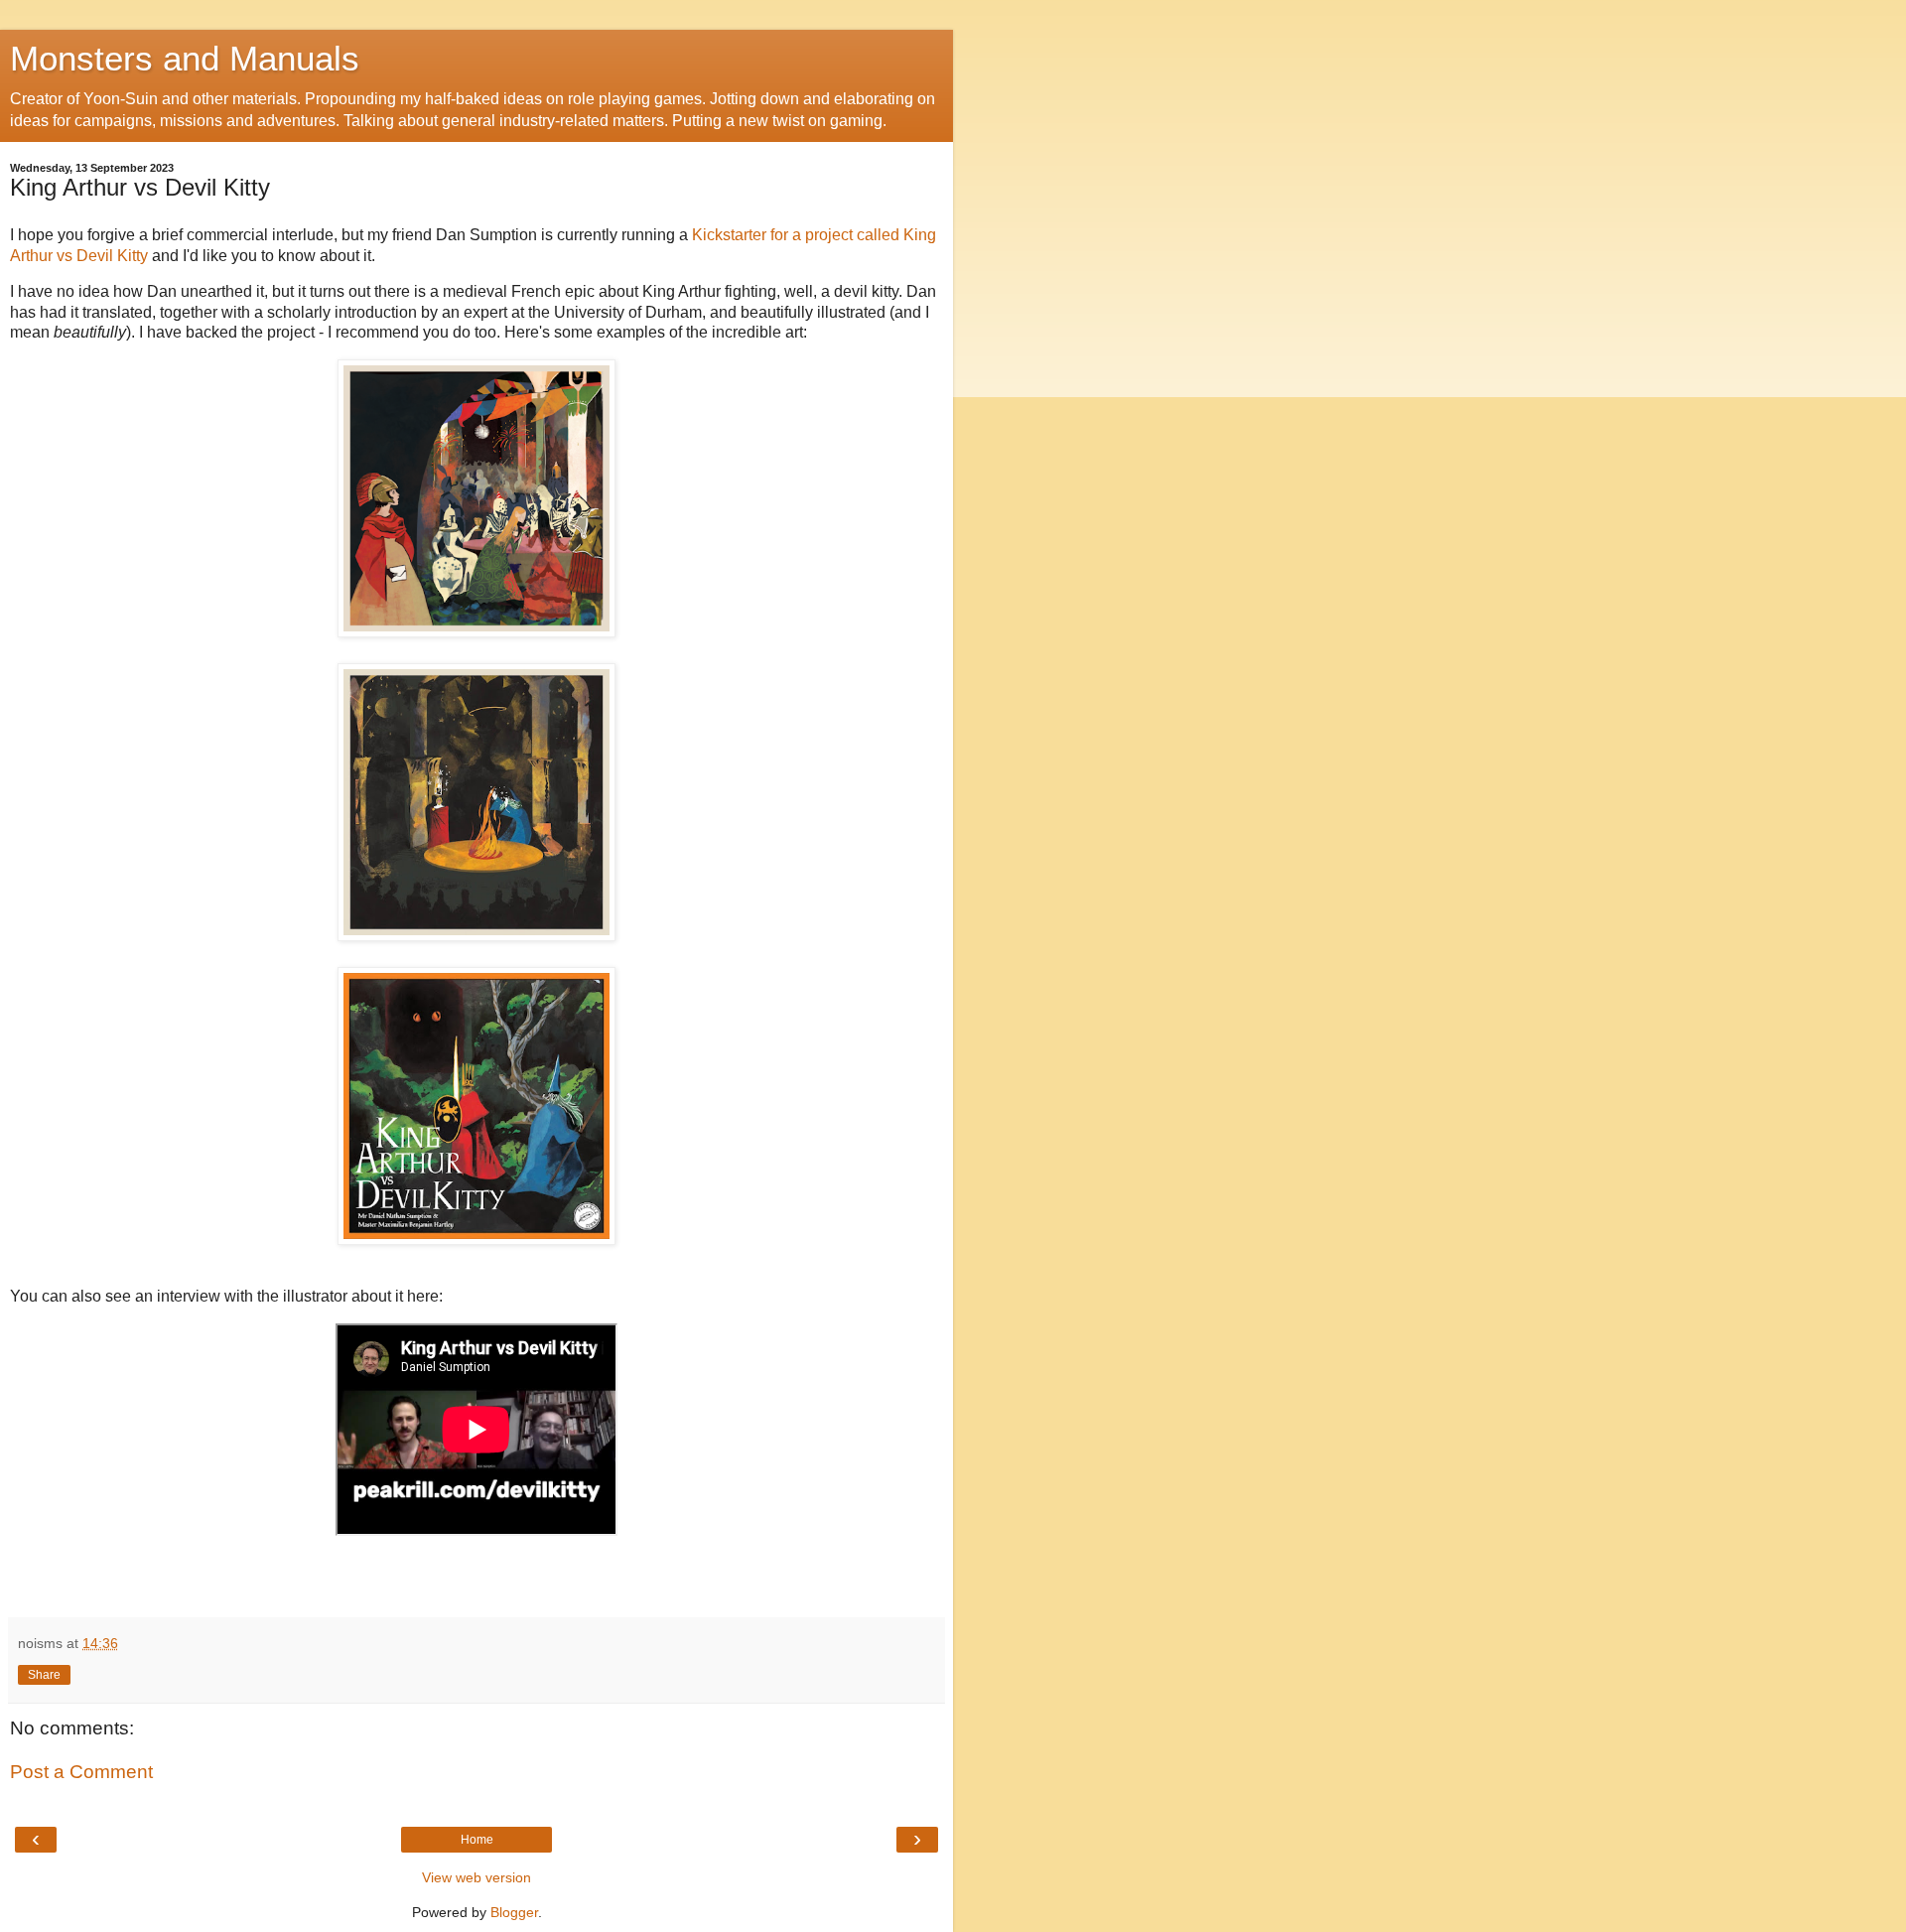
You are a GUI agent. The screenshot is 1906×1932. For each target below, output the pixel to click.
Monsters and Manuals (185, 59)
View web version (476, 1877)
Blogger (514, 1912)
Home (477, 1840)
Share (44, 1675)
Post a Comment (81, 1772)
